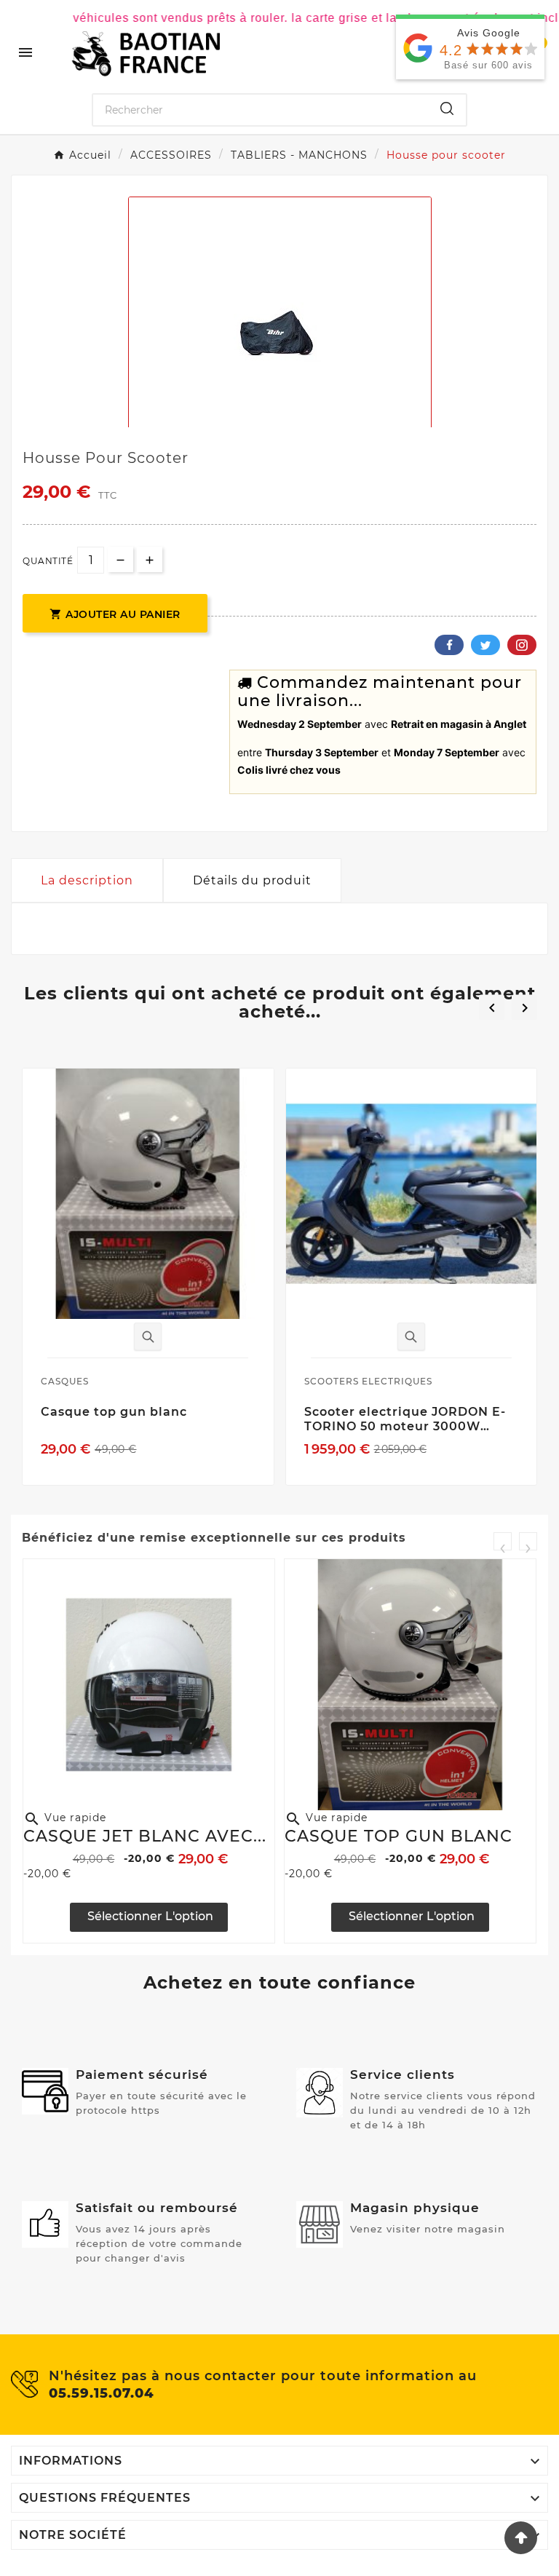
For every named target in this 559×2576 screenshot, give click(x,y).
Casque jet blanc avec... (145, 1836)
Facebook (449, 645)
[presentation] (503, 1541)
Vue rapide (65, 1818)
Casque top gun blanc (399, 1836)
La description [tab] (87, 880)
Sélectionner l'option (149, 1916)
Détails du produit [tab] (252, 880)
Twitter (485, 645)
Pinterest (522, 645)
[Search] (447, 108)
